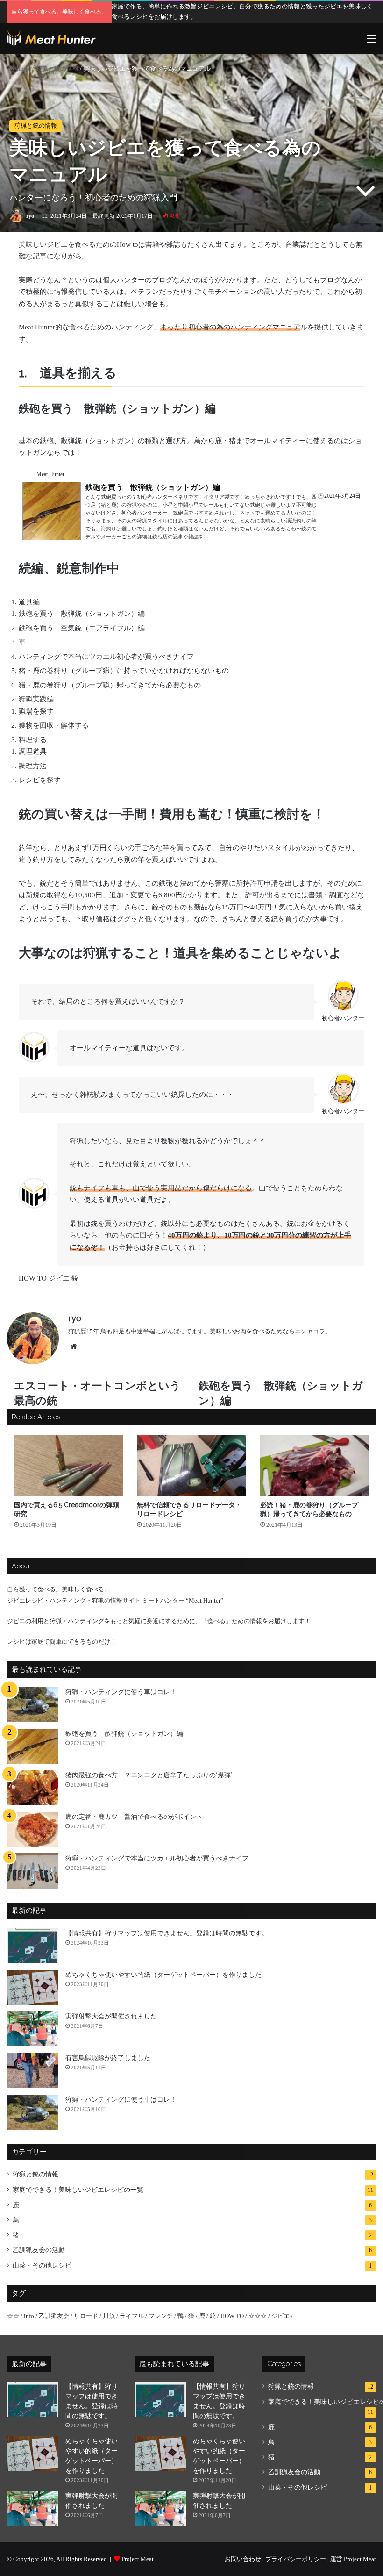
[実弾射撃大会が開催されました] (33, 2029)
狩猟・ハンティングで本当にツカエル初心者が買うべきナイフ (157, 1858)
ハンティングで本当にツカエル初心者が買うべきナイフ (106, 657)
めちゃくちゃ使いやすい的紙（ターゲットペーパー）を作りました (163, 1975)
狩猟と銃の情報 (57, 68)
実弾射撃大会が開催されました (111, 2016)
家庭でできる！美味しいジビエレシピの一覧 (78, 2190)
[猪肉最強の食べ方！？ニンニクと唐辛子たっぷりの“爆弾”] (33, 1788)
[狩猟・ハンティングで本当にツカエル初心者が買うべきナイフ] (33, 1871)
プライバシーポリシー (296, 2559)
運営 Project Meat (353, 2559)
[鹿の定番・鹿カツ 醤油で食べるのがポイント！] (33, 1829)
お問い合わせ (243, 2559)
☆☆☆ (258, 2316)
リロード (86, 2316)
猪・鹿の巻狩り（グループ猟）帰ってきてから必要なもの (110, 685)
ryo (30, 216)
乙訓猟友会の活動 (39, 2250)
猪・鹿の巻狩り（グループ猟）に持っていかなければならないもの (124, 671)
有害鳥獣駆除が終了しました (108, 2058)
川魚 (109, 2316)
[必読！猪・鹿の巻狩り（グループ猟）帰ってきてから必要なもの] (315, 1466)
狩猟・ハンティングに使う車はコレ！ (121, 1692)
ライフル (132, 2316)
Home (23, 68)
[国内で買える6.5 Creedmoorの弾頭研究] (68, 1466)
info (29, 2316)
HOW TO (33, 1278)
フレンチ (161, 2316)
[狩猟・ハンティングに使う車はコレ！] (33, 1705)
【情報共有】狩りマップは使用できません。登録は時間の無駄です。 (167, 1933)
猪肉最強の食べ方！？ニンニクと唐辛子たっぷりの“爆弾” (149, 1775)
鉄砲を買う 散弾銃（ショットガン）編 (82, 614)
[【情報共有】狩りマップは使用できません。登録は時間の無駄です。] (33, 1946)
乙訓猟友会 (54, 2316)
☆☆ (13, 2316)
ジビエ (59, 1278)
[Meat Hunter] (51, 39)
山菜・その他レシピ (42, 2265)
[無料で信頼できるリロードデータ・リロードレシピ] (191, 1466)
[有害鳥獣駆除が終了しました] (33, 2071)
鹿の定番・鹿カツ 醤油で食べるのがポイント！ (137, 1817)
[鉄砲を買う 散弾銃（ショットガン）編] (33, 1746)
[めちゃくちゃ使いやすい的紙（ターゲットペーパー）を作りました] (33, 1987)
